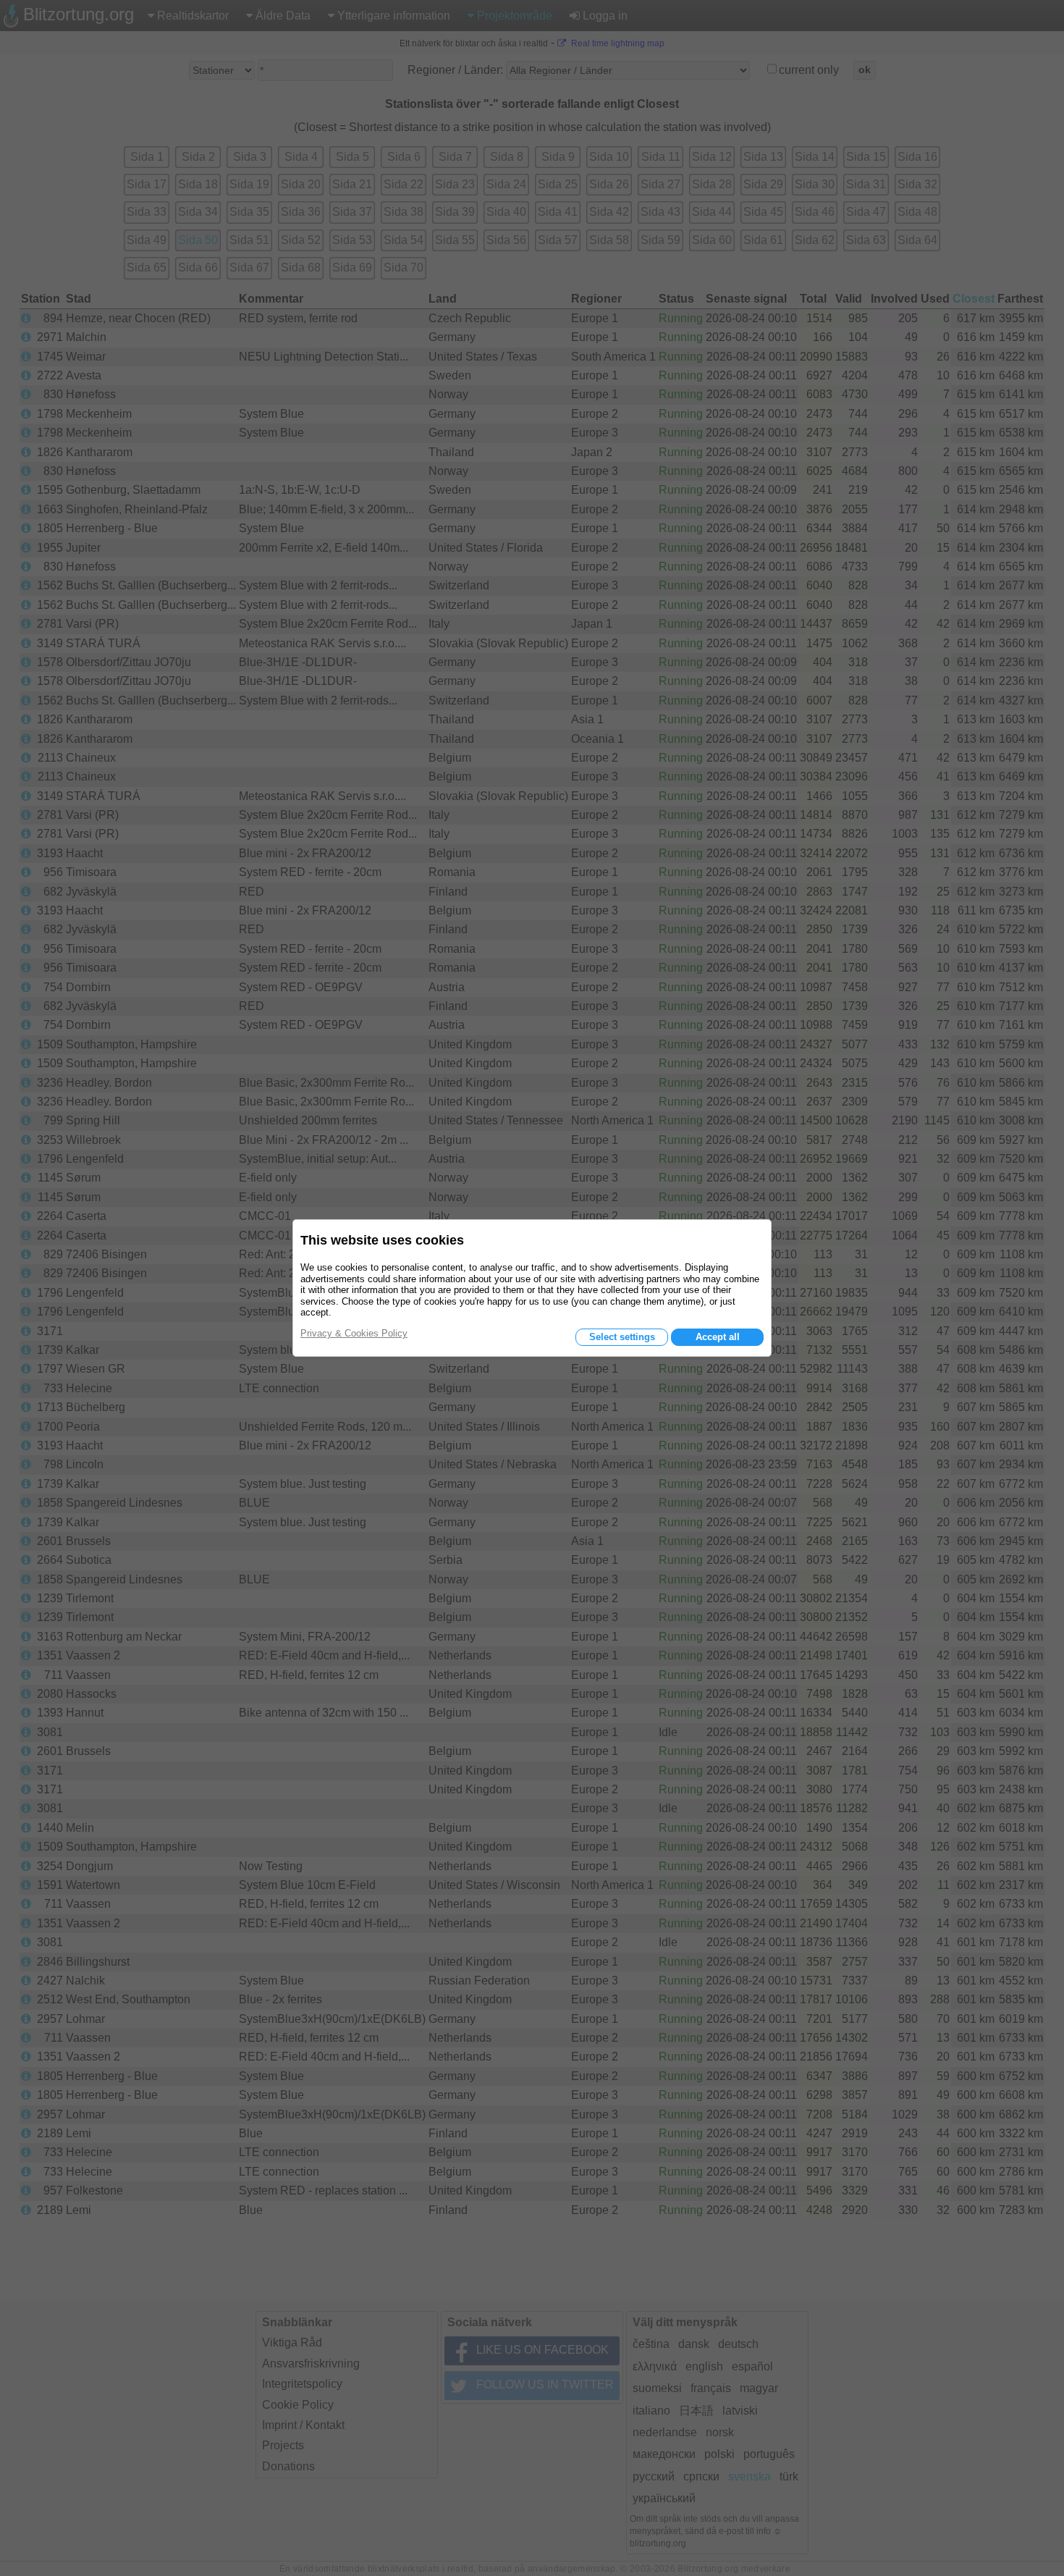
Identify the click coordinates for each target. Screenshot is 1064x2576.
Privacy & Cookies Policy (354, 1333)
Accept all (718, 1337)
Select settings (622, 1337)
